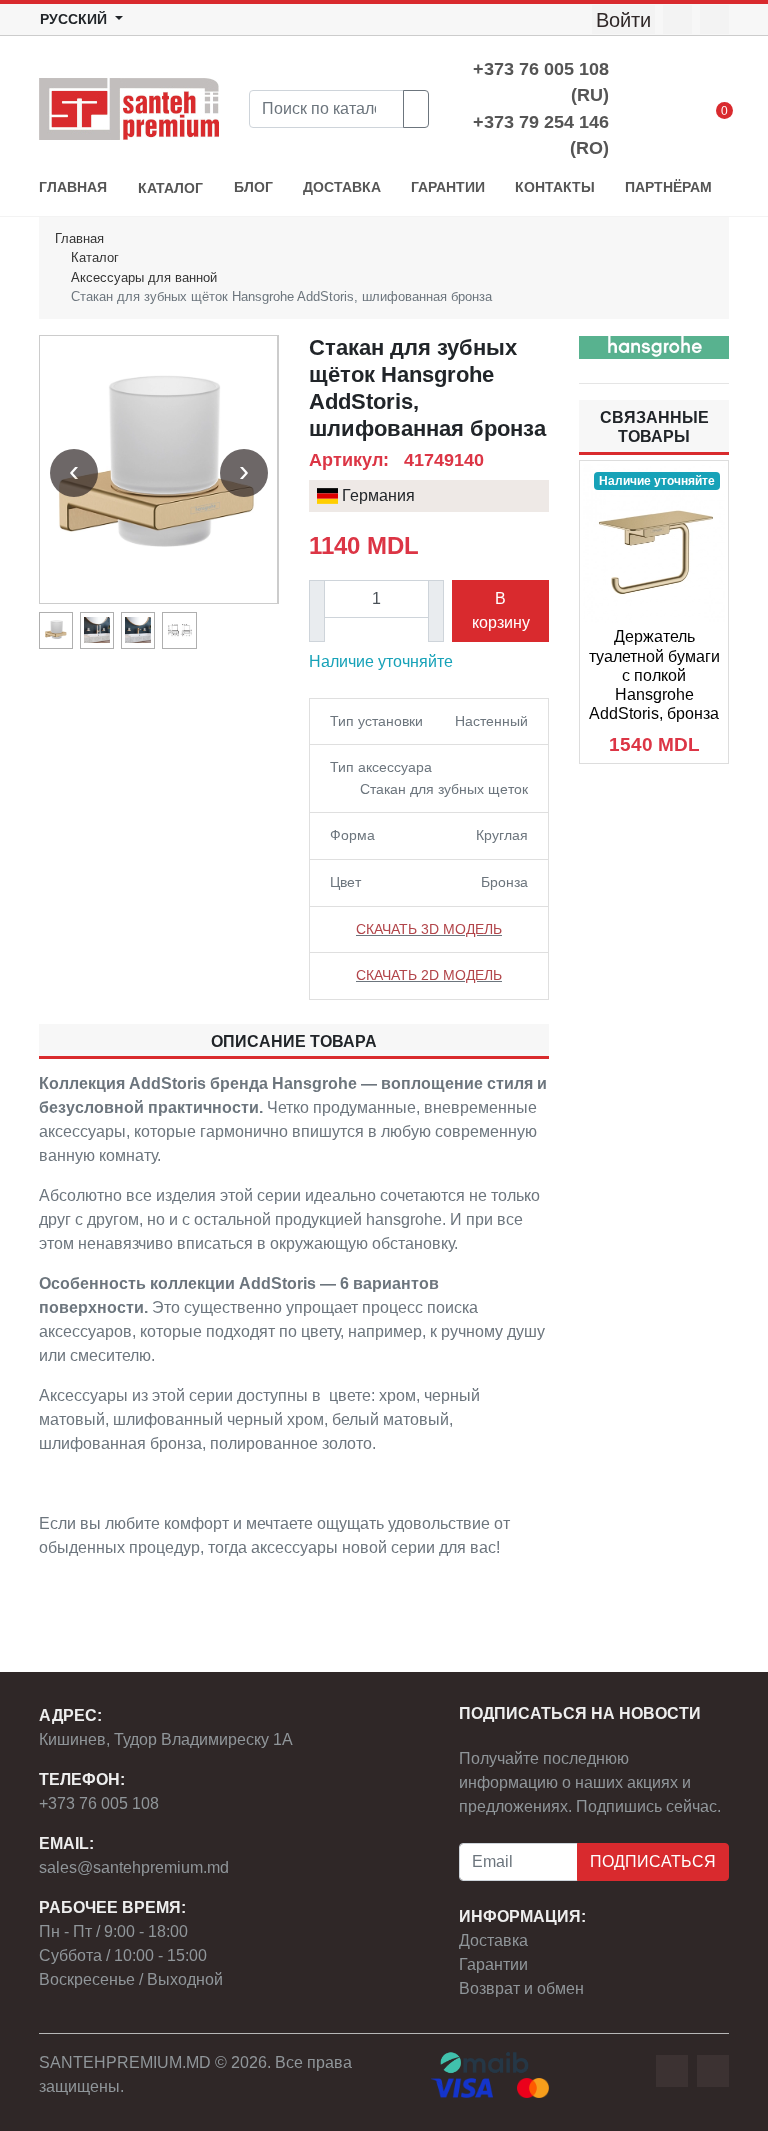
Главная (79, 238)
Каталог (95, 257)
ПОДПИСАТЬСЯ (653, 1861)
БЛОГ (253, 187)
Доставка (493, 1940)
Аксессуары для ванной (144, 277)
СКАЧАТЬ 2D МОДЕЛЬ (429, 975)
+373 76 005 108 (99, 1803)
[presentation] (74, 473)
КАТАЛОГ (170, 188)
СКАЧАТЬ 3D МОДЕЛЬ (429, 929)
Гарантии (493, 1964)
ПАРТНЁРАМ (668, 187)
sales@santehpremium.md (134, 1867)
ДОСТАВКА (342, 187)
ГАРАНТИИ (448, 187)
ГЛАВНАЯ (73, 187)
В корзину (501, 610)
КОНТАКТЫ (555, 187)
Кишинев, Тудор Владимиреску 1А (166, 1739)
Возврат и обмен (521, 1988)
